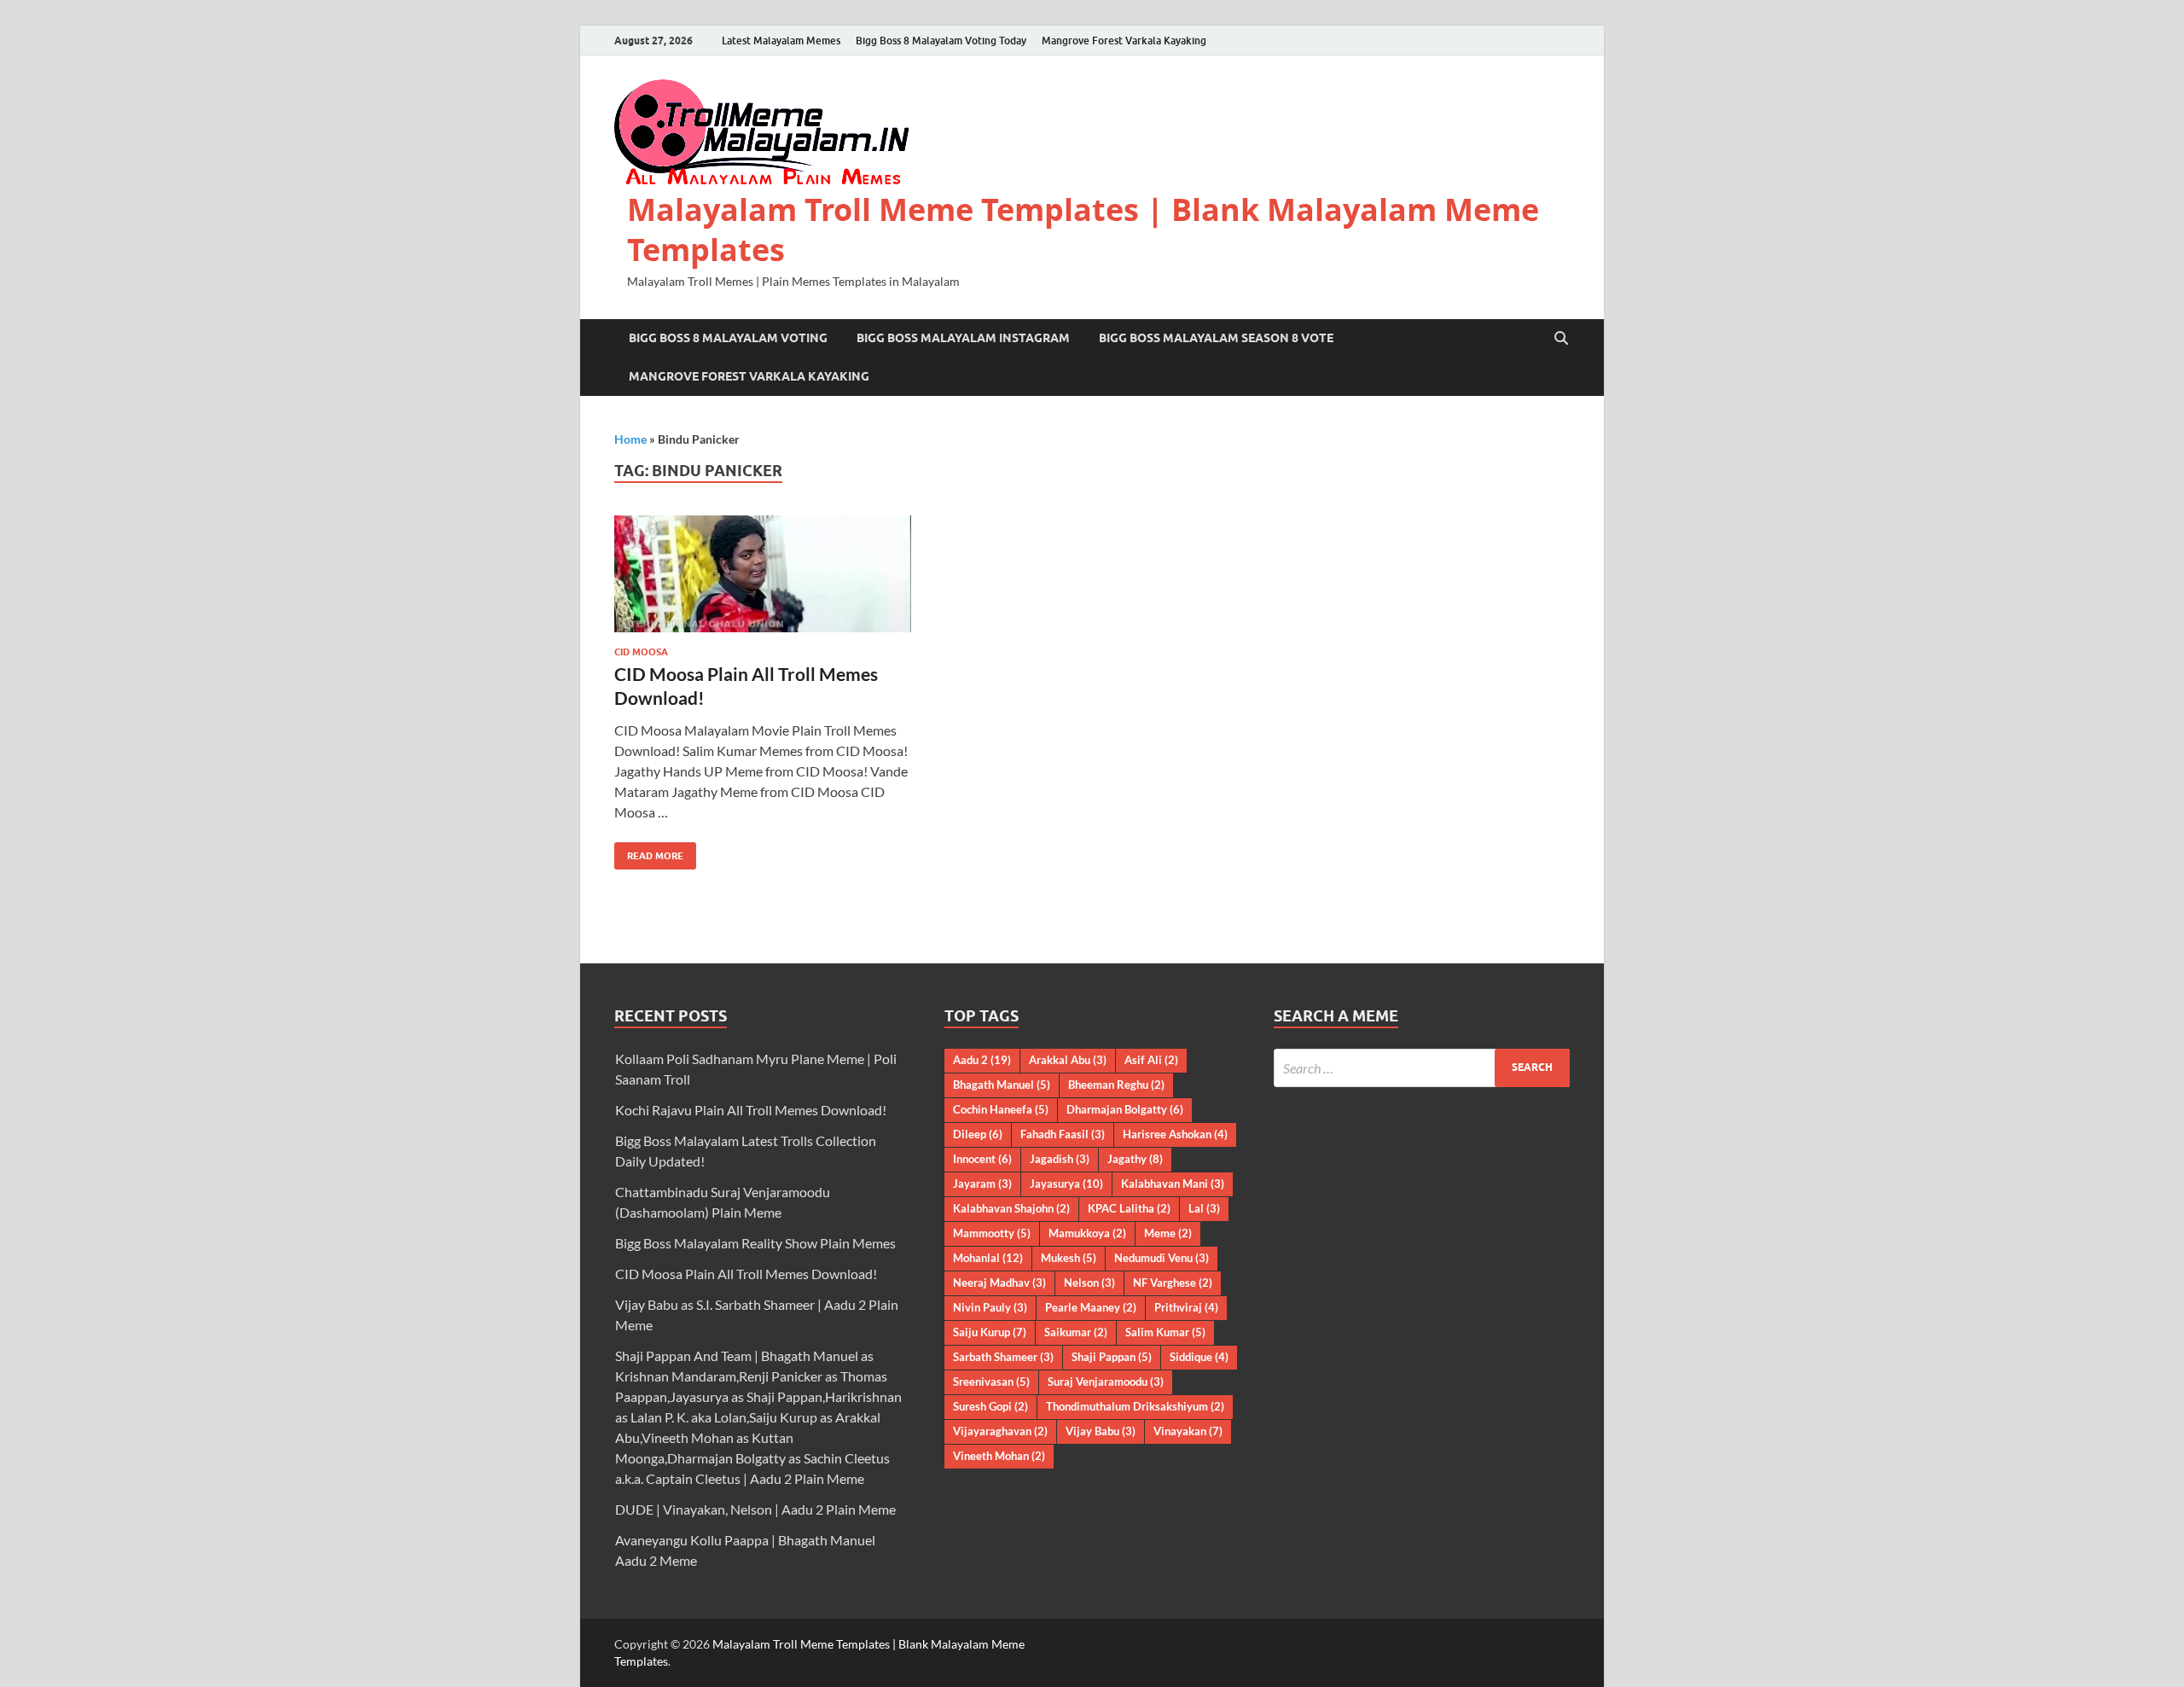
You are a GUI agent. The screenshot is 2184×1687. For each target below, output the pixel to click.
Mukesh (1069, 1258)
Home (630, 439)
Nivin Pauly (990, 1307)
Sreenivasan (991, 1382)
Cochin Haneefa (1001, 1109)
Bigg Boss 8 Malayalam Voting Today (941, 41)
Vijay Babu (1101, 1431)
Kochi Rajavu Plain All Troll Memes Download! (751, 1110)
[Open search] (1561, 339)
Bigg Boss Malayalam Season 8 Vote (1216, 338)
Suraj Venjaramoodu (1106, 1382)
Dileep (978, 1134)
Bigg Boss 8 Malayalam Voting (728, 338)
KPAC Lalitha (1129, 1208)
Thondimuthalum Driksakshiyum (1135, 1406)
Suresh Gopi (990, 1406)
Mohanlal (988, 1258)
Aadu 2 (982, 1060)
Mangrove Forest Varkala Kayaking (1124, 41)
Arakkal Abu (1068, 1060)
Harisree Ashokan (1175, 1134)
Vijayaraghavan (1000, 1431)
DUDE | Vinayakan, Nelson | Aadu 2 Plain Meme (755, 1509)
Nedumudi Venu (1162, 1258)
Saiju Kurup (990, 1332)
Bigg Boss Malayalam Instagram (963, 338)
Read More (649, 852)
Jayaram (982, 1184)
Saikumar (1076, 1332)
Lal (1204, 1208)
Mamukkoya (1087, 1233)
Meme (1168, 1233)
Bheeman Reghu (1116, 1085)
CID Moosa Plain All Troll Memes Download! (746, 1274)
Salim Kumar (1165, 1332)
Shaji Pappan (1112, 1357)
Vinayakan (1188, 1431)
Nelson (1089, 1283)
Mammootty (992, 1233)
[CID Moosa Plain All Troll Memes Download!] (763, 574)
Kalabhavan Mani (1173, 1184)
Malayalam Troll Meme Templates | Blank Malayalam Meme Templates (1083, 230)
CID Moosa (641, 652)
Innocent (982, 1159)
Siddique (1199, 1357)
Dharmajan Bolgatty (1125, 1109)
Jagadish (1060, 1159)
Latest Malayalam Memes (781, 41)
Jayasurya (1066, 1184)
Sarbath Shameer (1003, 1357)
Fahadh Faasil (1063, 1134)
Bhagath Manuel (1002, 1085)
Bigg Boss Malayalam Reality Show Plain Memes (755, 1243)
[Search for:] (1422, 1068)
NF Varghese (1173, 1283)
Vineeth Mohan (999, 1456)
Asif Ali (1151, 1060)
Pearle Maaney (1091, 1307)
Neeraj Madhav (999, 1283)
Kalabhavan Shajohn (1011, 1208)
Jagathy (1135, 1159)
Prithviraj (1186, 1307)
